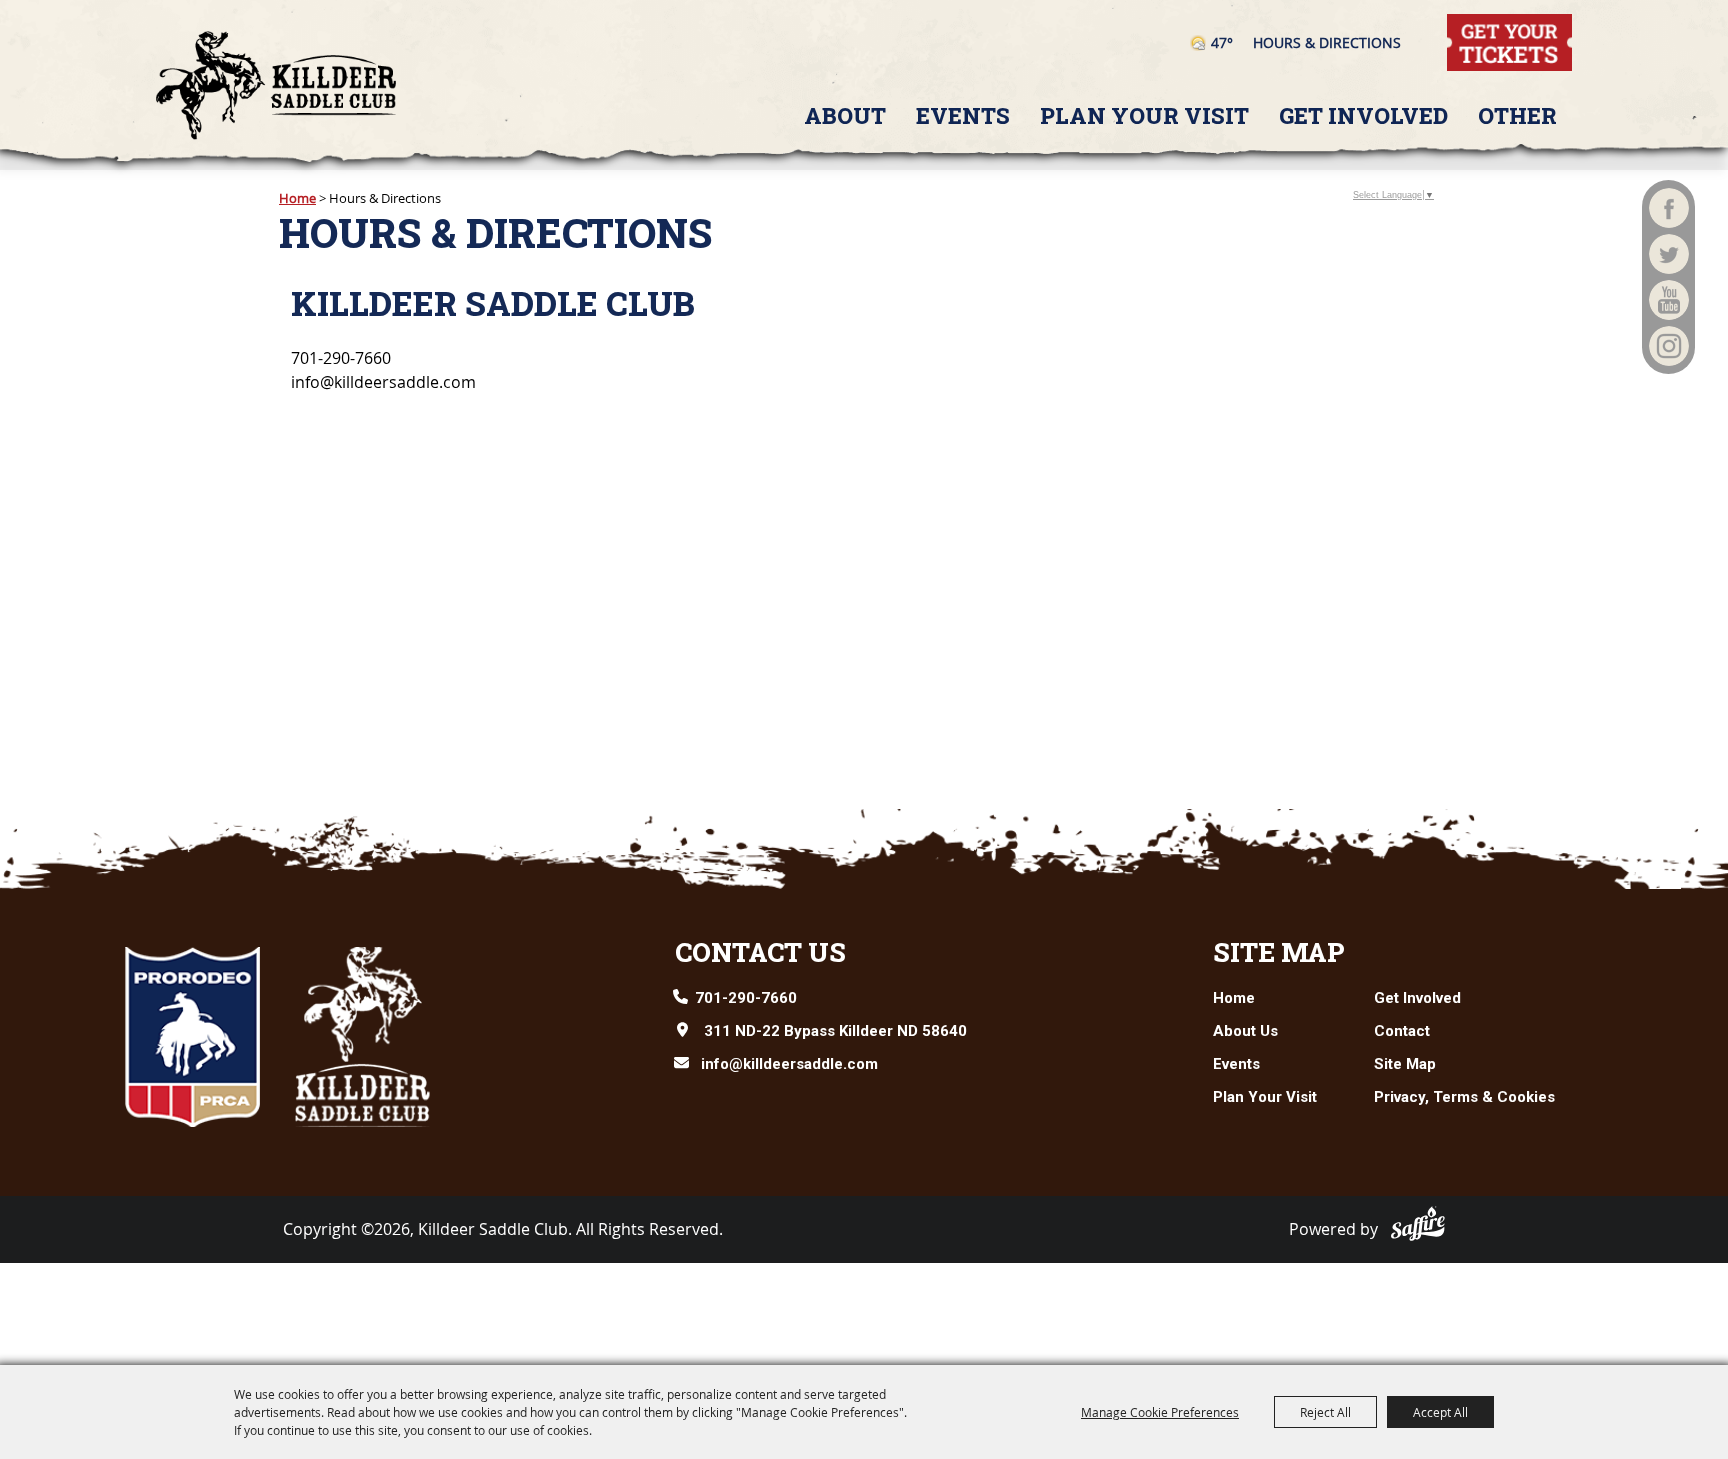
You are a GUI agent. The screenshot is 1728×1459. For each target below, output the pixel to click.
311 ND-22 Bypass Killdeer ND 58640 (835, 1031)
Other (1517, 115)
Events (963, 115)
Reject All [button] (1325, 1412)
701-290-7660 (746, 998)
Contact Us (760, 952)
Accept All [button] (1440, 1412)
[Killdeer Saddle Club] (276, 85)
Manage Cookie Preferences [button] (1160, 1412)
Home (297, 198)
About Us (1245, 1031)
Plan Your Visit (1144, 115)
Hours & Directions (1327, 42)
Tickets (1473, 25)
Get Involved (1363, 115)
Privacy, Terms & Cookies (1464, 1097)
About (845, 115)
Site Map (1279, 952)
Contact (1402, 1031)
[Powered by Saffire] (1418, 1223)
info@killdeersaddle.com (789, 1064)
